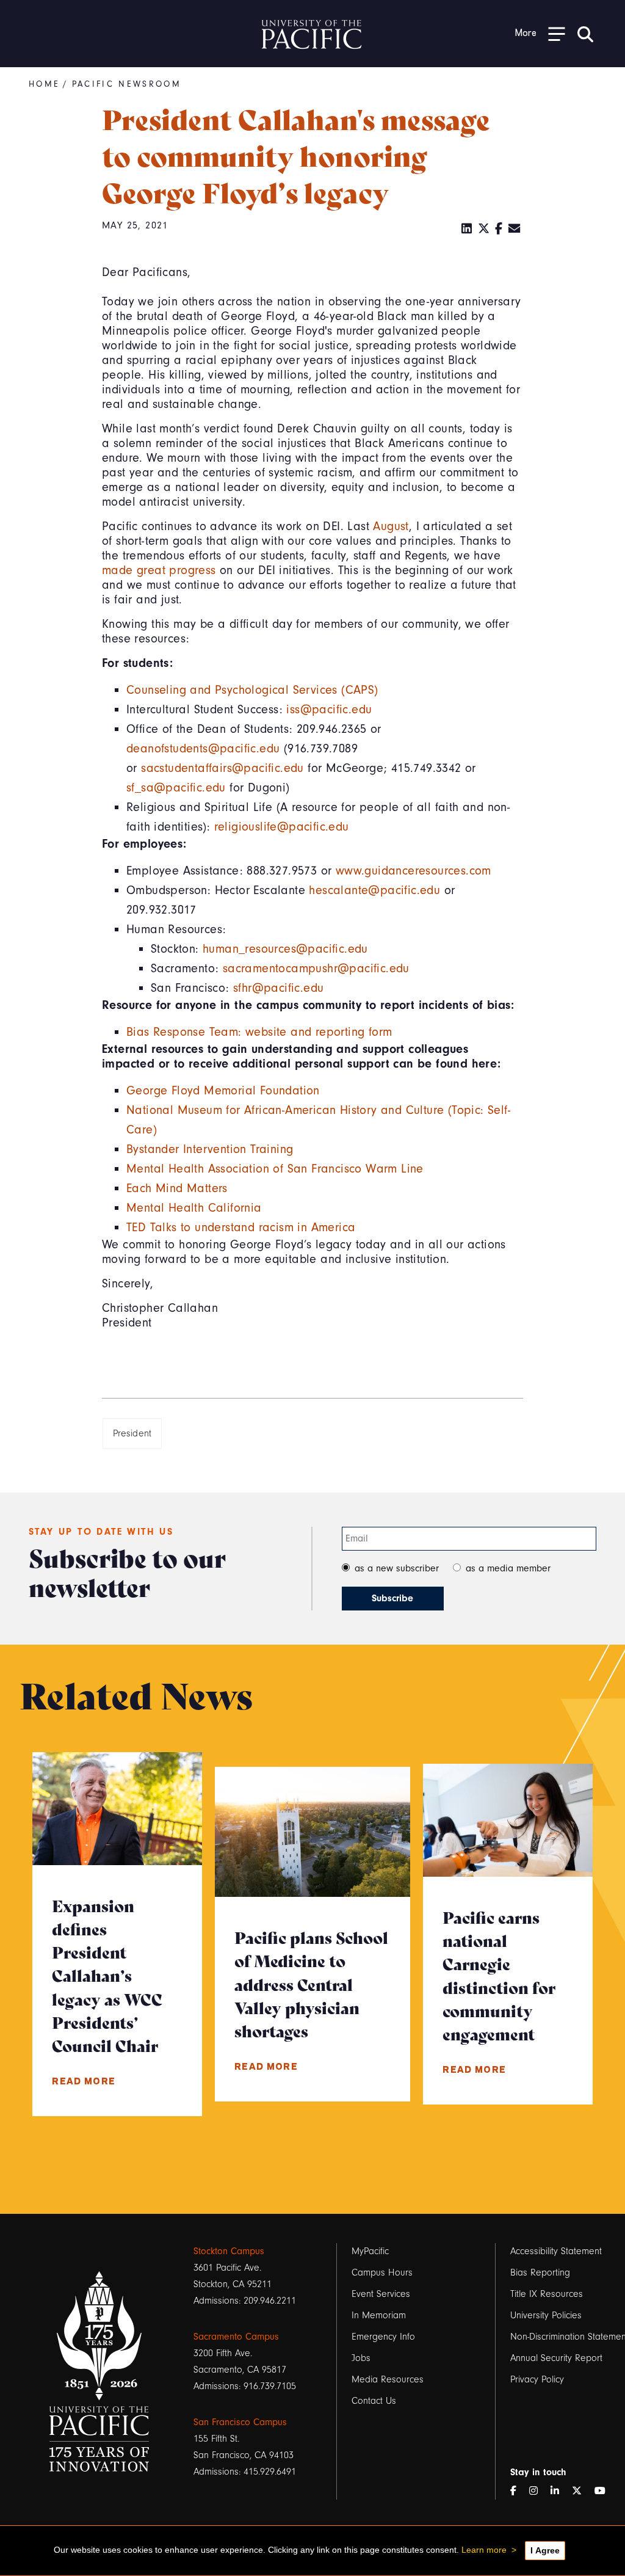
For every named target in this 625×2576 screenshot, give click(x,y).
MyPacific (370, 2251)
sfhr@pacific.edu (280, 988)
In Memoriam (379, 2315)
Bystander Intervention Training (210, 1149)
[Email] (515, 229)
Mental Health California (194, 1208)
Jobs (361, 2358)
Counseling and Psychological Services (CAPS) (252, 690)
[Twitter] (484, 229)
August (391, 526)
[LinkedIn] (467, 229)
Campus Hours (382, 2272)
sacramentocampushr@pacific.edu (318, 968)
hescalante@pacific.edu (374, 890)
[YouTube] (605, 2491)
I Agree (545, 2550)
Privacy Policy (537, 2379)
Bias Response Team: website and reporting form (259, 1032)
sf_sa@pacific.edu (176, 788)
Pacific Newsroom (127, 84)
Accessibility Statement (556, 2251)
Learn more (484, 2550)
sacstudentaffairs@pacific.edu (222, 768)
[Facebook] (499, 229)
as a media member (508, 1568)
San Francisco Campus (240, 2422)
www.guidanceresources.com (414, 871)
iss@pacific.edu (329, 709)
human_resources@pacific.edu (287, 949)
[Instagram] (538, 2491)
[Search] (585, 34)
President (132, 1433)
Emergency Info (383, 2337)
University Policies (546, 2315)
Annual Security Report (556, 2358)
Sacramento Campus (236, 2337)
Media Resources (388, 2379)
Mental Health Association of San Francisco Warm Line (275, 1169)
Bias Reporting (540, 2272)
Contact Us (374, 2401)
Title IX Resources (547, 2294)
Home (44, 84)
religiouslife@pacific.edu (282, 827)
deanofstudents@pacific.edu (203, 748)
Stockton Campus (229, 2251)
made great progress (159, 570)
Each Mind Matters (177, 1188)
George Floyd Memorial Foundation (223, 1090)
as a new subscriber (397, 1568)
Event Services (381, 2294)
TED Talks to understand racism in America (241, 1227)
